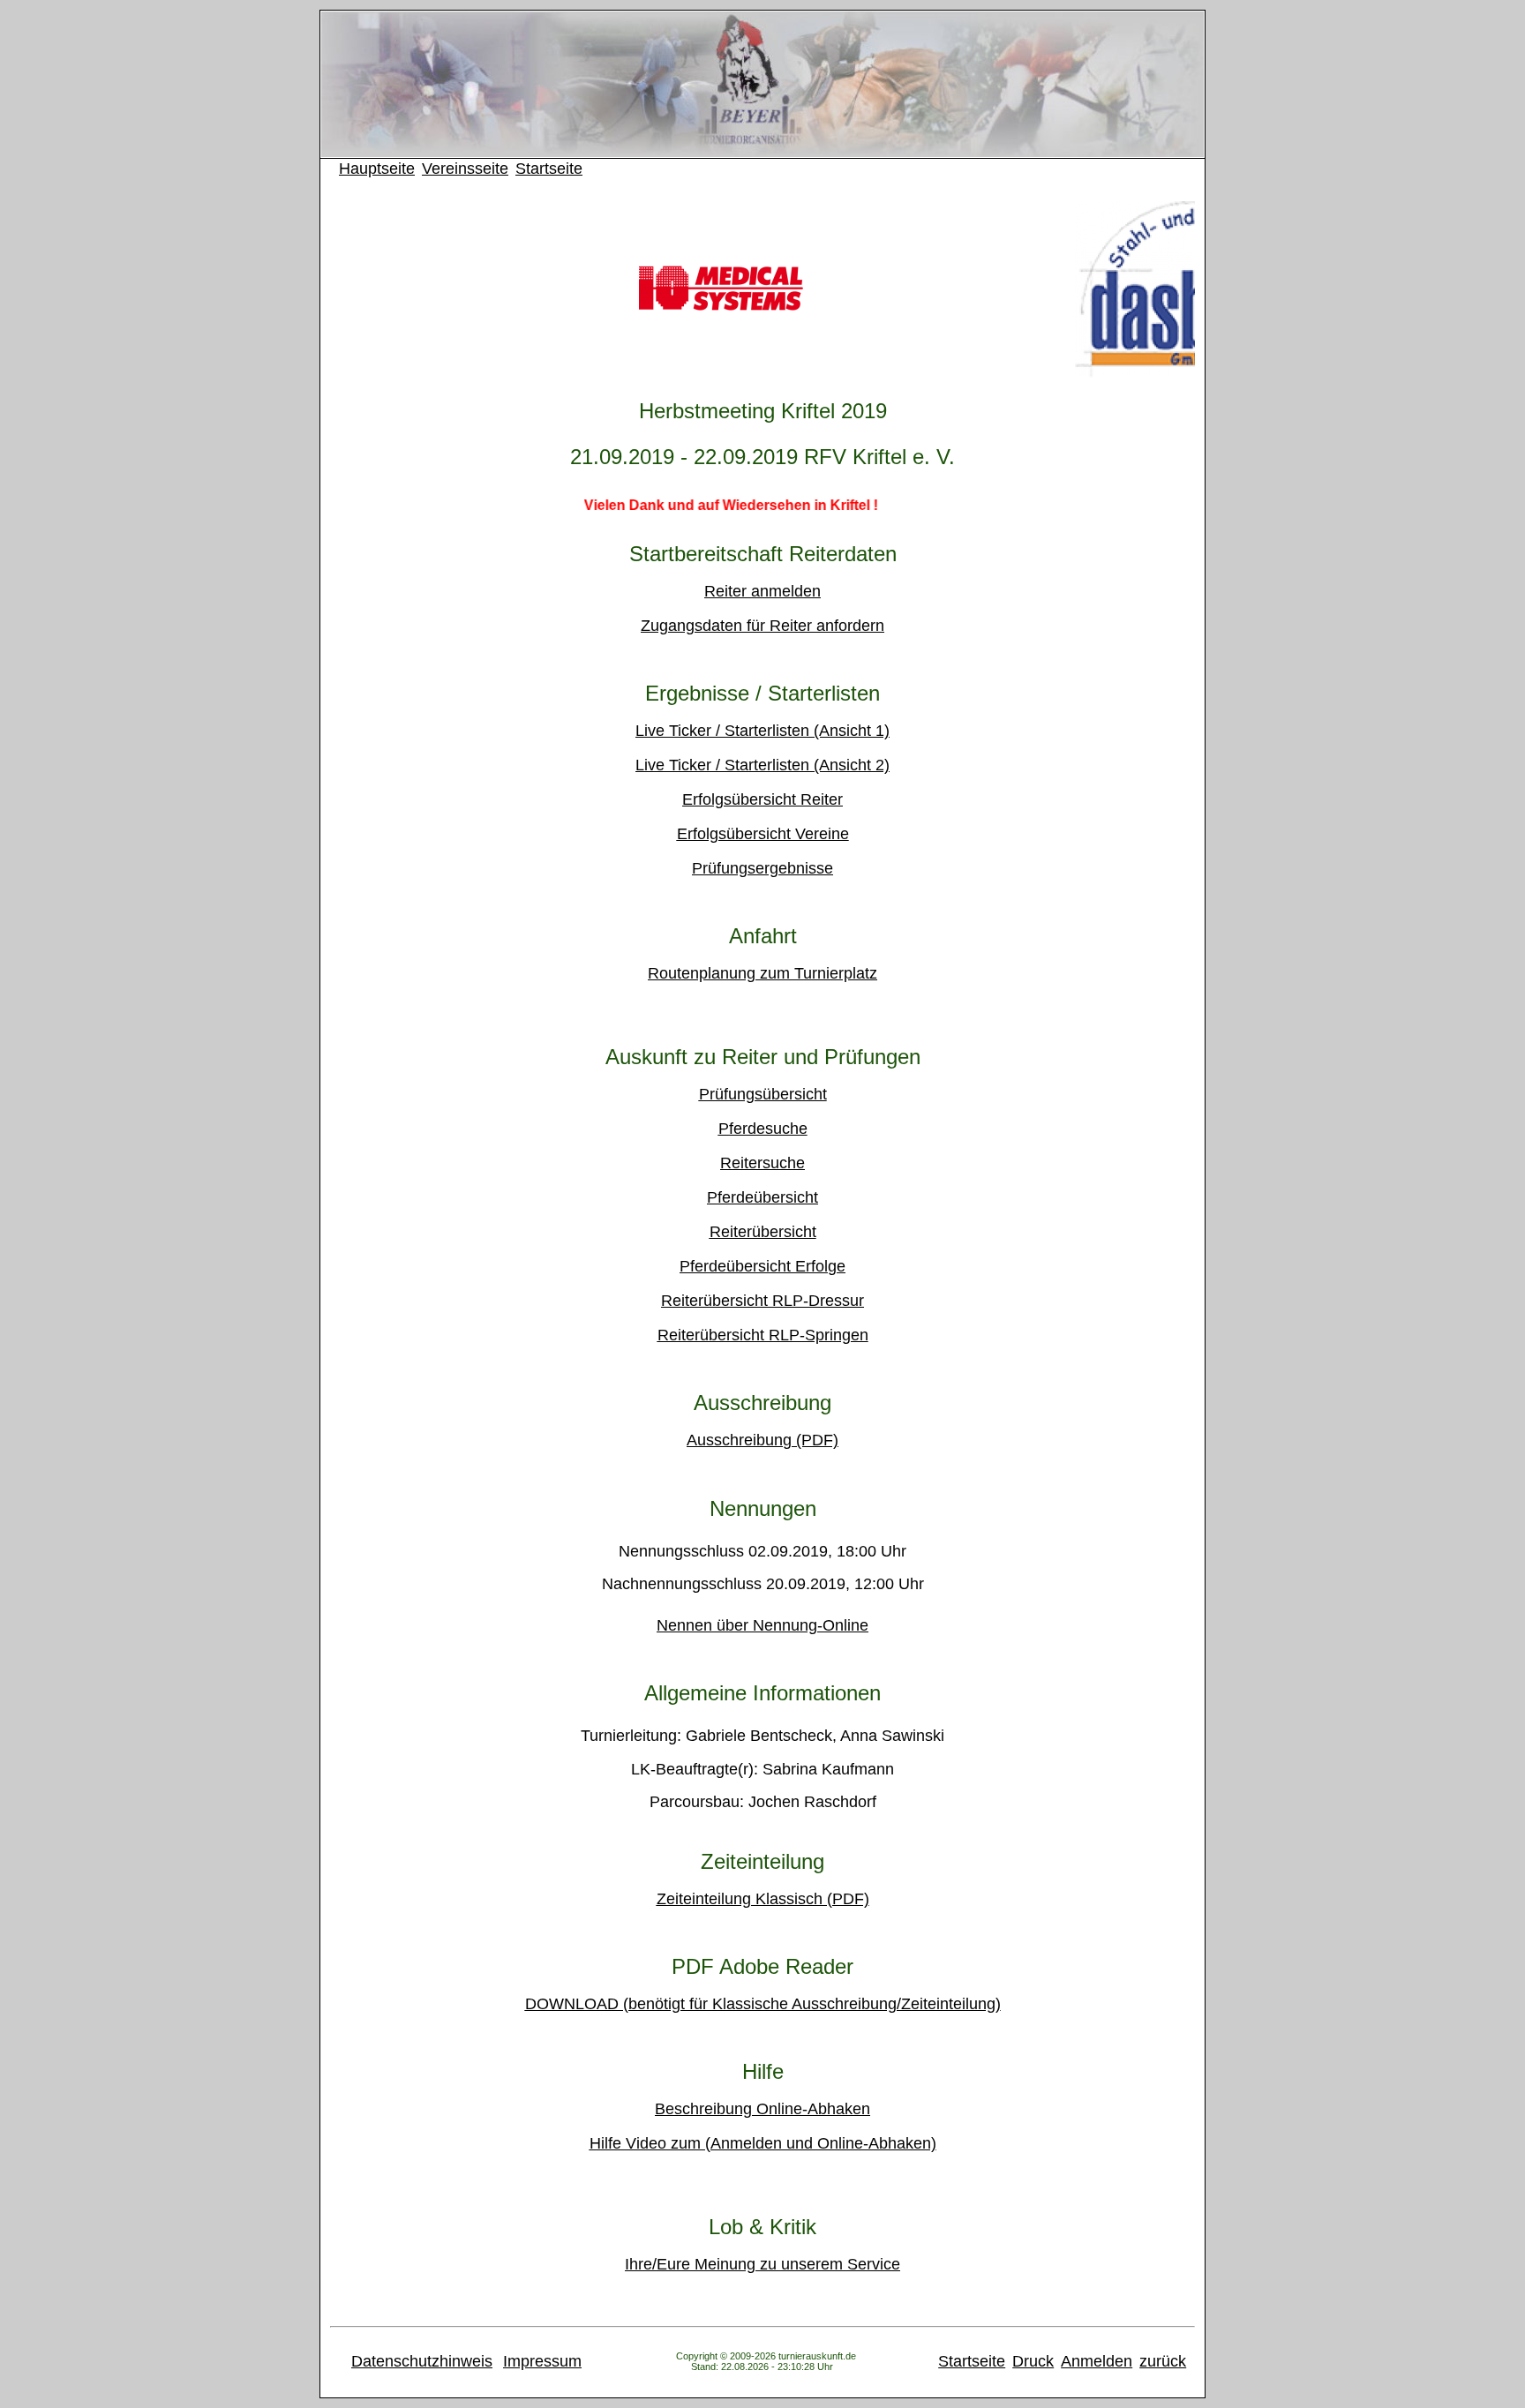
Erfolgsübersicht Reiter (762, 799)
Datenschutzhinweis (422, 2361)
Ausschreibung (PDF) (762, 1440)
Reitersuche (762, 1163)
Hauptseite (377, 169)
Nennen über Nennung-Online (762, 1625)
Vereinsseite (465, 169)
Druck (1033, 2361)
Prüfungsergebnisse (762, 868)
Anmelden (1097, 2361)
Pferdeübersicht (762, 1197)
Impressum (542, 2361)
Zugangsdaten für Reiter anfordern (762, 626)
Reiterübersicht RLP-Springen (763, 1335)
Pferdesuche (763, 1129)
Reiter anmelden (762, 591)
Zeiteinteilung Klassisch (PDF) (763, 1899)
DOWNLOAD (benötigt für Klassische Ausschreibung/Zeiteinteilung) (763, 2004)
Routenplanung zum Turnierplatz (762, 973)
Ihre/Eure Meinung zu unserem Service (762, 2264)
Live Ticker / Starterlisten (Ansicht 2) (762, 765)
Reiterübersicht (763, 1232)
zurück (1163, 2361)
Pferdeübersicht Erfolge (762, 1266)
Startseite (549, 169)
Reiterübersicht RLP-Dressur (762, 1301)
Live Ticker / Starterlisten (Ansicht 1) (762, 731)
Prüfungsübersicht (763, 1094)
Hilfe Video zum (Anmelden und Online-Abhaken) (763, 2143)
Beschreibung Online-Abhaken (762, 2109)
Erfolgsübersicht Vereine (763, 834)
